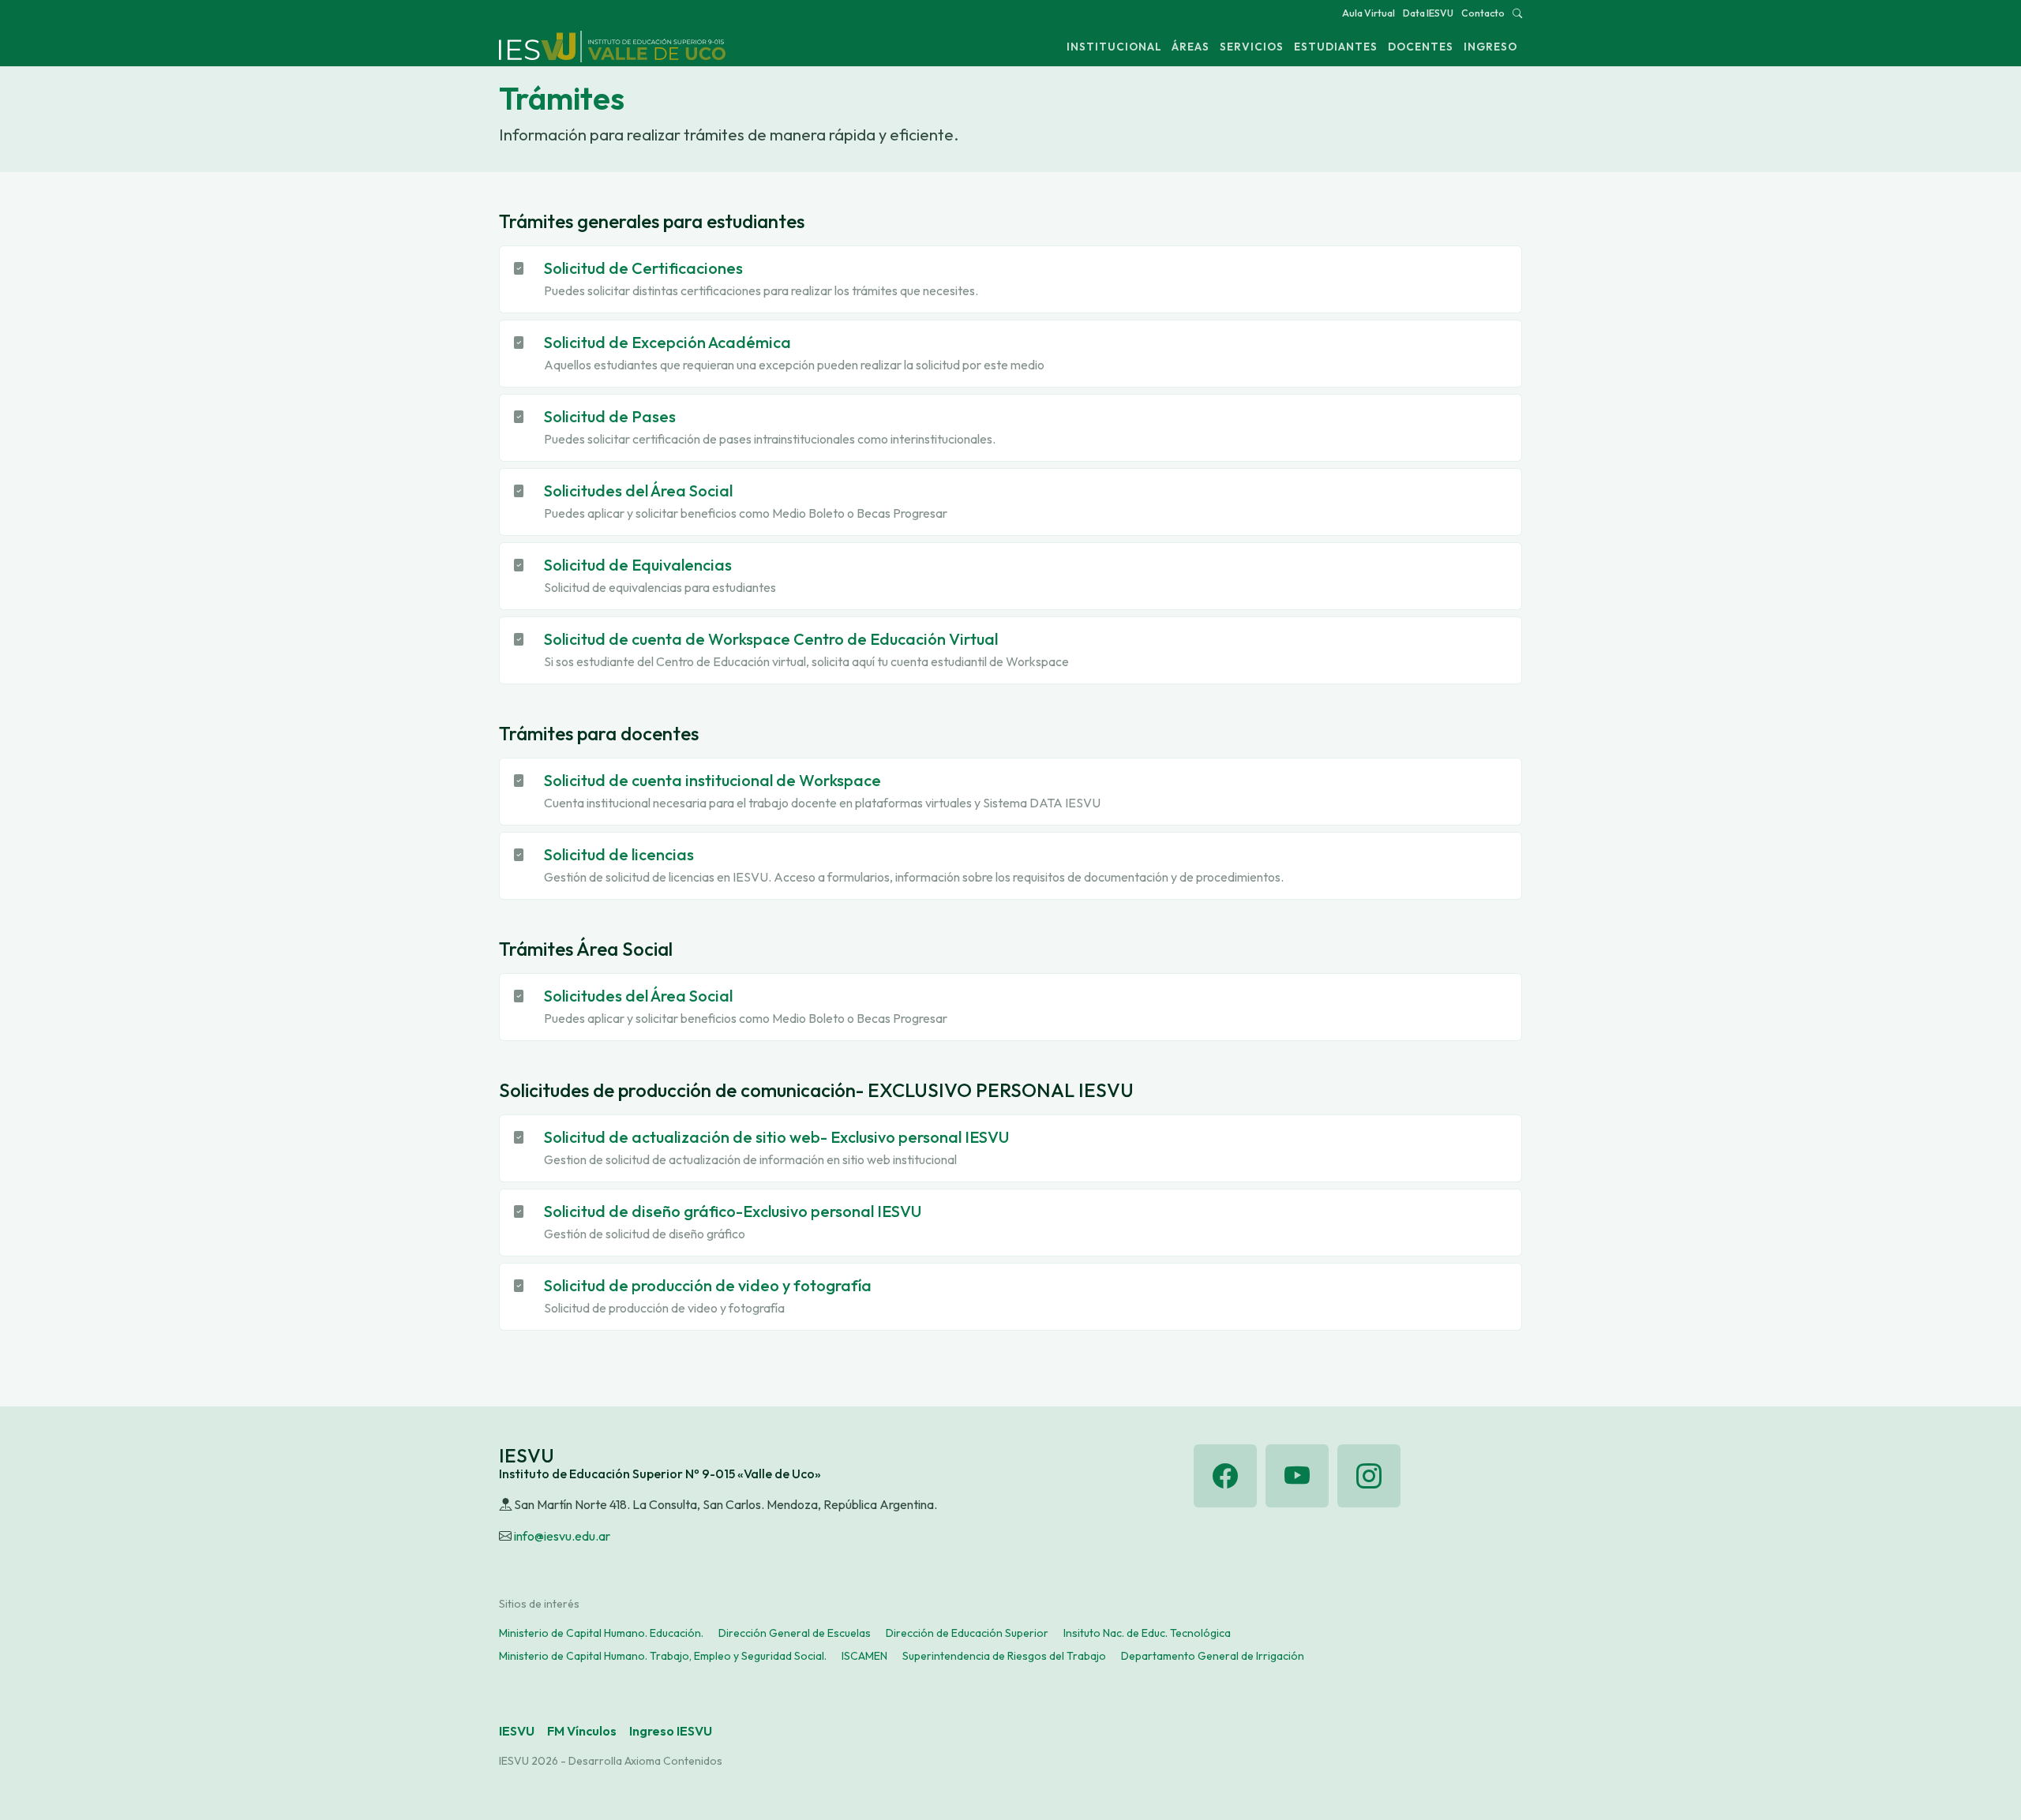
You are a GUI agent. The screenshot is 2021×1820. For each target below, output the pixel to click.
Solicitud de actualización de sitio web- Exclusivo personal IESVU (776, 1137)
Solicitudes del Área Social (638, 491)
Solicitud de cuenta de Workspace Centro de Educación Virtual (771, 639)
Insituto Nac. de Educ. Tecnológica (1147, 1633)
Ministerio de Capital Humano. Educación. (601, 1633)
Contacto (1483, 13)
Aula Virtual (1369, 13)
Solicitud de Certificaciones (643, 268)
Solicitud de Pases (610, 416)
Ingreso (1490, 47)
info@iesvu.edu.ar (562, 1536)
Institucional (1114, 47)
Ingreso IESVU (671, 1731)
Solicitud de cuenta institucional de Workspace (712, 780)
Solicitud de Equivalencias (638, 565)
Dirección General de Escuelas (795, 1633)
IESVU (517, 1731)
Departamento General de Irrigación (1213, 1656)
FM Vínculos (582, 1731)
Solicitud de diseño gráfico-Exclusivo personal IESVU (733, 1211)
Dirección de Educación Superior (967, 1633)
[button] (1517, 13)
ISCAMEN (864, 1656)
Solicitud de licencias (619, 854)
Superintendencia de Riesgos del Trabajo (1004, 1656)
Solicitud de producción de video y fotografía (708, 1285)
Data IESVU (1428, 13)
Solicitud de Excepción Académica (667, 342)
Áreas (1190, 47)
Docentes (1421, 47)
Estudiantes (1336, 47)
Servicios (1252, 47)
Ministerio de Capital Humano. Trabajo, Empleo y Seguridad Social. (663, 1656)
